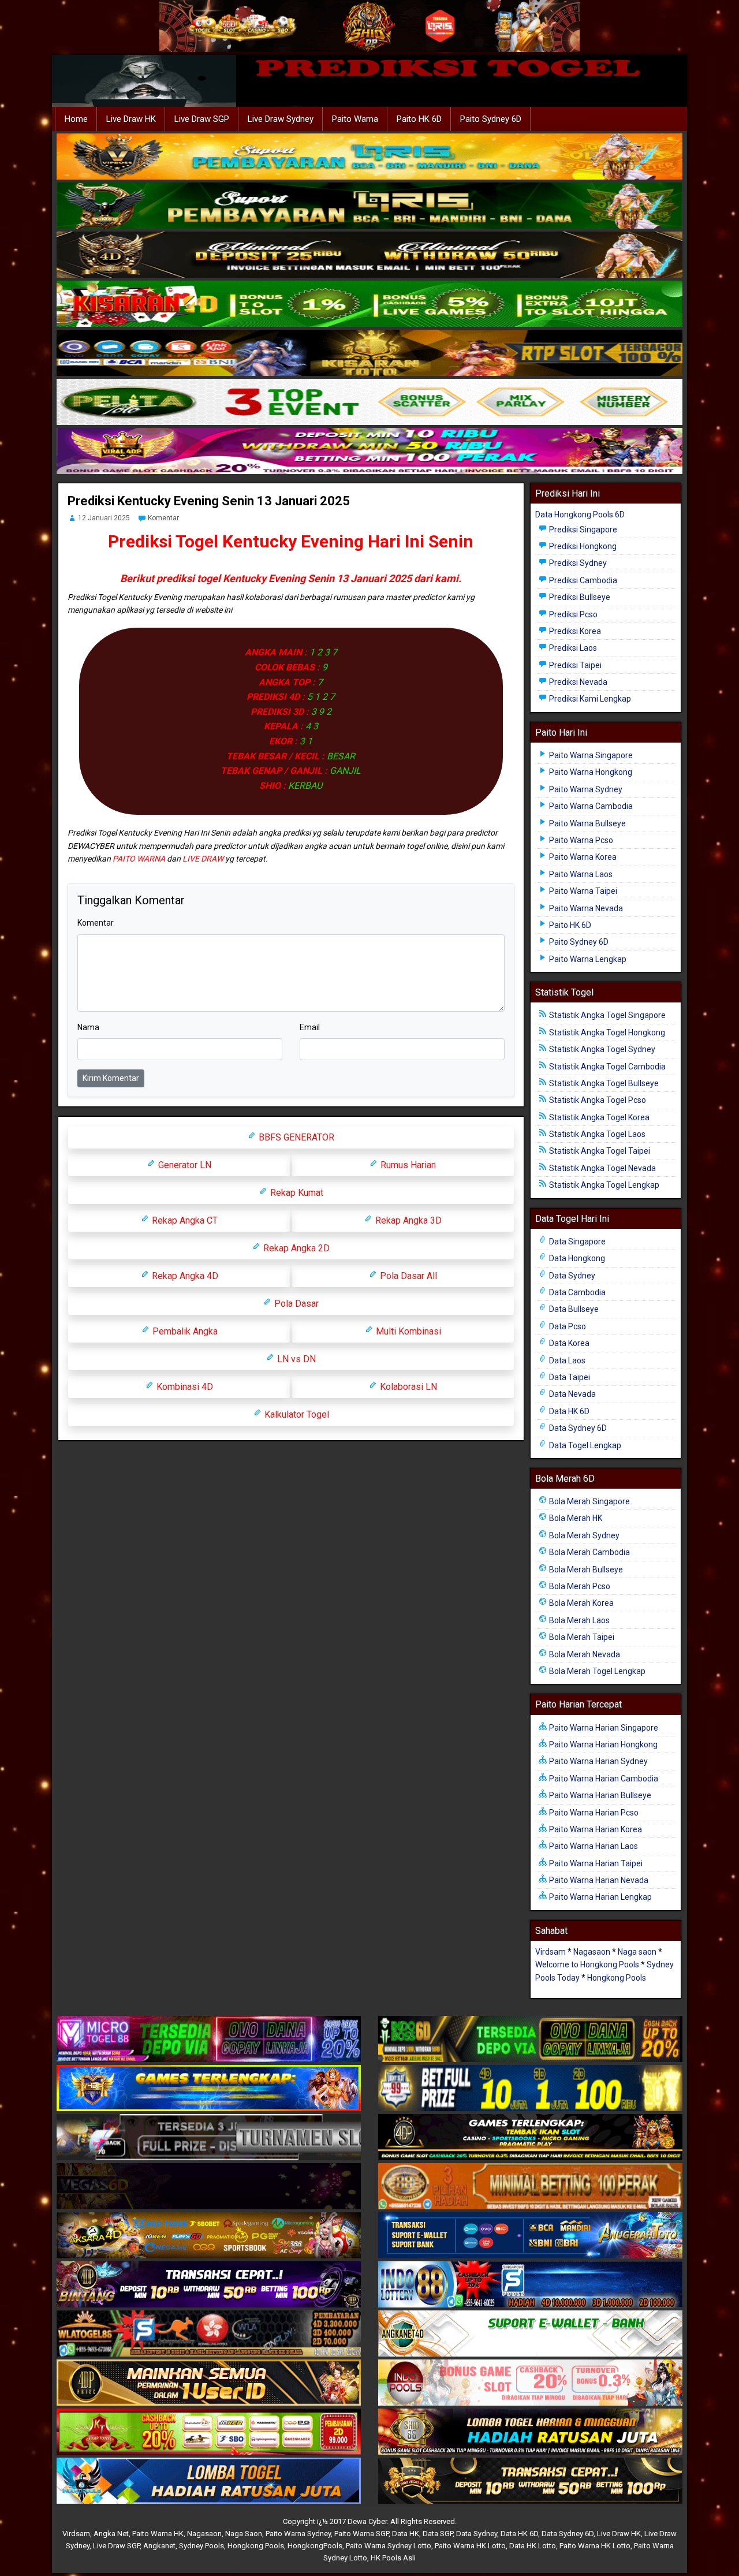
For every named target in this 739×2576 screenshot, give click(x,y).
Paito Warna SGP (361, 2534)
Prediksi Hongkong (582, 546)
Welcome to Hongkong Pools (587, 1964)
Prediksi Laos (572, 648)
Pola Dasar (295, 1304)
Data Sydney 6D (577, 1428)
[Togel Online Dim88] (369, 206)
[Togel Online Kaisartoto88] (209, 2432)
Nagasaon (592, 1952)
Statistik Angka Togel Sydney (601, 1049)
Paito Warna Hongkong (590, 772)
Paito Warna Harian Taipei (595, 1863)
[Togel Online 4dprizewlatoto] (209, 2383)
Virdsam (550, 1952)
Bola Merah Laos (578, 1620)
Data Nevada (572, 1394)
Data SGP (438, 2534)
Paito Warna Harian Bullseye (599, 1795)
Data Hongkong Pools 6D (580, 515)
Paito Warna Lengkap (587, 959)
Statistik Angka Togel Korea (598, 1117)
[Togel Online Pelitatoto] (369, 402)
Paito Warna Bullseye (587, 823)
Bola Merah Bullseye (585, 1570)
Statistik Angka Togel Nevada (602, 1168)
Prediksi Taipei (574, 665)
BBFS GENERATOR (295, 1137)
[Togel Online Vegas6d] (209, 2187)
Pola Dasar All (407, 1276)
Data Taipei (569, 1377)
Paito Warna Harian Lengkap (600, 1897)
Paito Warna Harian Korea (595, 1829)
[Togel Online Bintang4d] (209, 2285)
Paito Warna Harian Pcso (593, 1813)
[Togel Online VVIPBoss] (369, 157)
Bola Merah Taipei (581, 1637)
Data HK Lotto (533, 2546)
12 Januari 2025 (104, 518)
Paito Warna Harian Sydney (598, 1761)
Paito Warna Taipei (582, 891)
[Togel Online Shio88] (530, 2432)
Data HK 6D (568, 1411)
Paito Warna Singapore (590, 755)
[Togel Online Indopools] (530, 2383)
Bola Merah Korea (581, 1603)
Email (310, 1027)
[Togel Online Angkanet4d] (530, 2334)
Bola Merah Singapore (589, 1501)
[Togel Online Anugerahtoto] (530, 2236)
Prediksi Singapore (582, 530)
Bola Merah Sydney (583, 1535)
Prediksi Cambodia (582, 580)
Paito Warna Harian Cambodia (603, 1779)
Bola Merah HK (575, 1518)
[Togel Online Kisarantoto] (369, 353)
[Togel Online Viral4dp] (369, 452)
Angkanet (159, 2546)
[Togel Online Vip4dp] (530, 2138)
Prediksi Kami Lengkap (589, 699)
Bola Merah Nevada (584, 1654)
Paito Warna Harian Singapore (603, 1728)
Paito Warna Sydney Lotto (389, 2546)
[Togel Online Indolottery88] (530, 2285)
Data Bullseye (573, 1309)
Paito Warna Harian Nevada (598, 1880)
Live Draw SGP (202, 119)
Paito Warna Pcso (580, 840)
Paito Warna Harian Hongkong (602, 1744)
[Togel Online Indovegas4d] (530, 2481)
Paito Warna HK (158, 2534)
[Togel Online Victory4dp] (209, 2089)
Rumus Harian (407, 1165)
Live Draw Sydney (281, 119)
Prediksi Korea (574, 631)
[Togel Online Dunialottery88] (530, 2187)
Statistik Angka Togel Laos (596, 1134)
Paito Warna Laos (580, 874)
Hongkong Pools (617, 1978)
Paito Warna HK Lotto (470, 2546)
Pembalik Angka (184, 1331)
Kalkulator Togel (296, 1414)
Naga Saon (244, 2534)
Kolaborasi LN (407, 1387)
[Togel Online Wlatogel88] (209, 2334)
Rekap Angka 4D (184, 1276)
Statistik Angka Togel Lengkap (603, 1185)
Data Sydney (571, 1276)
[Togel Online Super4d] (369, 255)
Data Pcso (567, 1326)
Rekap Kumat (296, 1193)
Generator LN (184, 1165)
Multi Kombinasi (407, 1331)
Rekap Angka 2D (295, 1248)
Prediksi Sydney (577, 563)
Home (76, 119)
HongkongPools (315, 2546)
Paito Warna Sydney (585, 789)
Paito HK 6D (419, 119)
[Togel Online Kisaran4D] (369, 304)
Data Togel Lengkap (584, 1445)
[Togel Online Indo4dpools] (209, 2481)
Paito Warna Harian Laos (593, 1846)
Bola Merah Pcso (579, 1586)
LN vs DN (295, 1359)
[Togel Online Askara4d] (209, 2236)
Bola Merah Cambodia (589, 1552)
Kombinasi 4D (184, 1387)
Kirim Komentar (111, 1078)
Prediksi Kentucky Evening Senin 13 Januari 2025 (209, 501)
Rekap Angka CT (184, 1220)
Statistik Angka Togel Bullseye (603, 1083)
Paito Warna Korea (582, 857)
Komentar (163, 518)
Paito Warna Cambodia (590, 806)
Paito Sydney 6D (491, 119)
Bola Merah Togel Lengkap (596, 1671)
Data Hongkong (576, 1258)
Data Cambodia (576, 1292)
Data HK (406, 2534)
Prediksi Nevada (577, 682)
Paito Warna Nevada (585, 908)
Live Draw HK (131, 119)
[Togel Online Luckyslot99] (530, 2089)
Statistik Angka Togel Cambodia (606, 1067)
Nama (88, 1027)
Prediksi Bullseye (579, 597)
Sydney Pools (201, 2546)
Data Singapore (576, 1242)
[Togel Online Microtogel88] (209, 2040)
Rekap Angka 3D (407, 1220)
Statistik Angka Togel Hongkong (606, 1032)
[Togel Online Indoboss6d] (530, 2040)
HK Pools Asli (393, 2558)
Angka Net (111, 2534)
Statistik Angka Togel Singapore (606, 1015)
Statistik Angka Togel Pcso (597, 1100)
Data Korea (568, 1343)
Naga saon (637, 1952)
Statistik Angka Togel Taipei (599, 1151)
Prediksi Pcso (572, 614)
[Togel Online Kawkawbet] (209, 2138)
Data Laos (566, 1360)
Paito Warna (355, 119)
